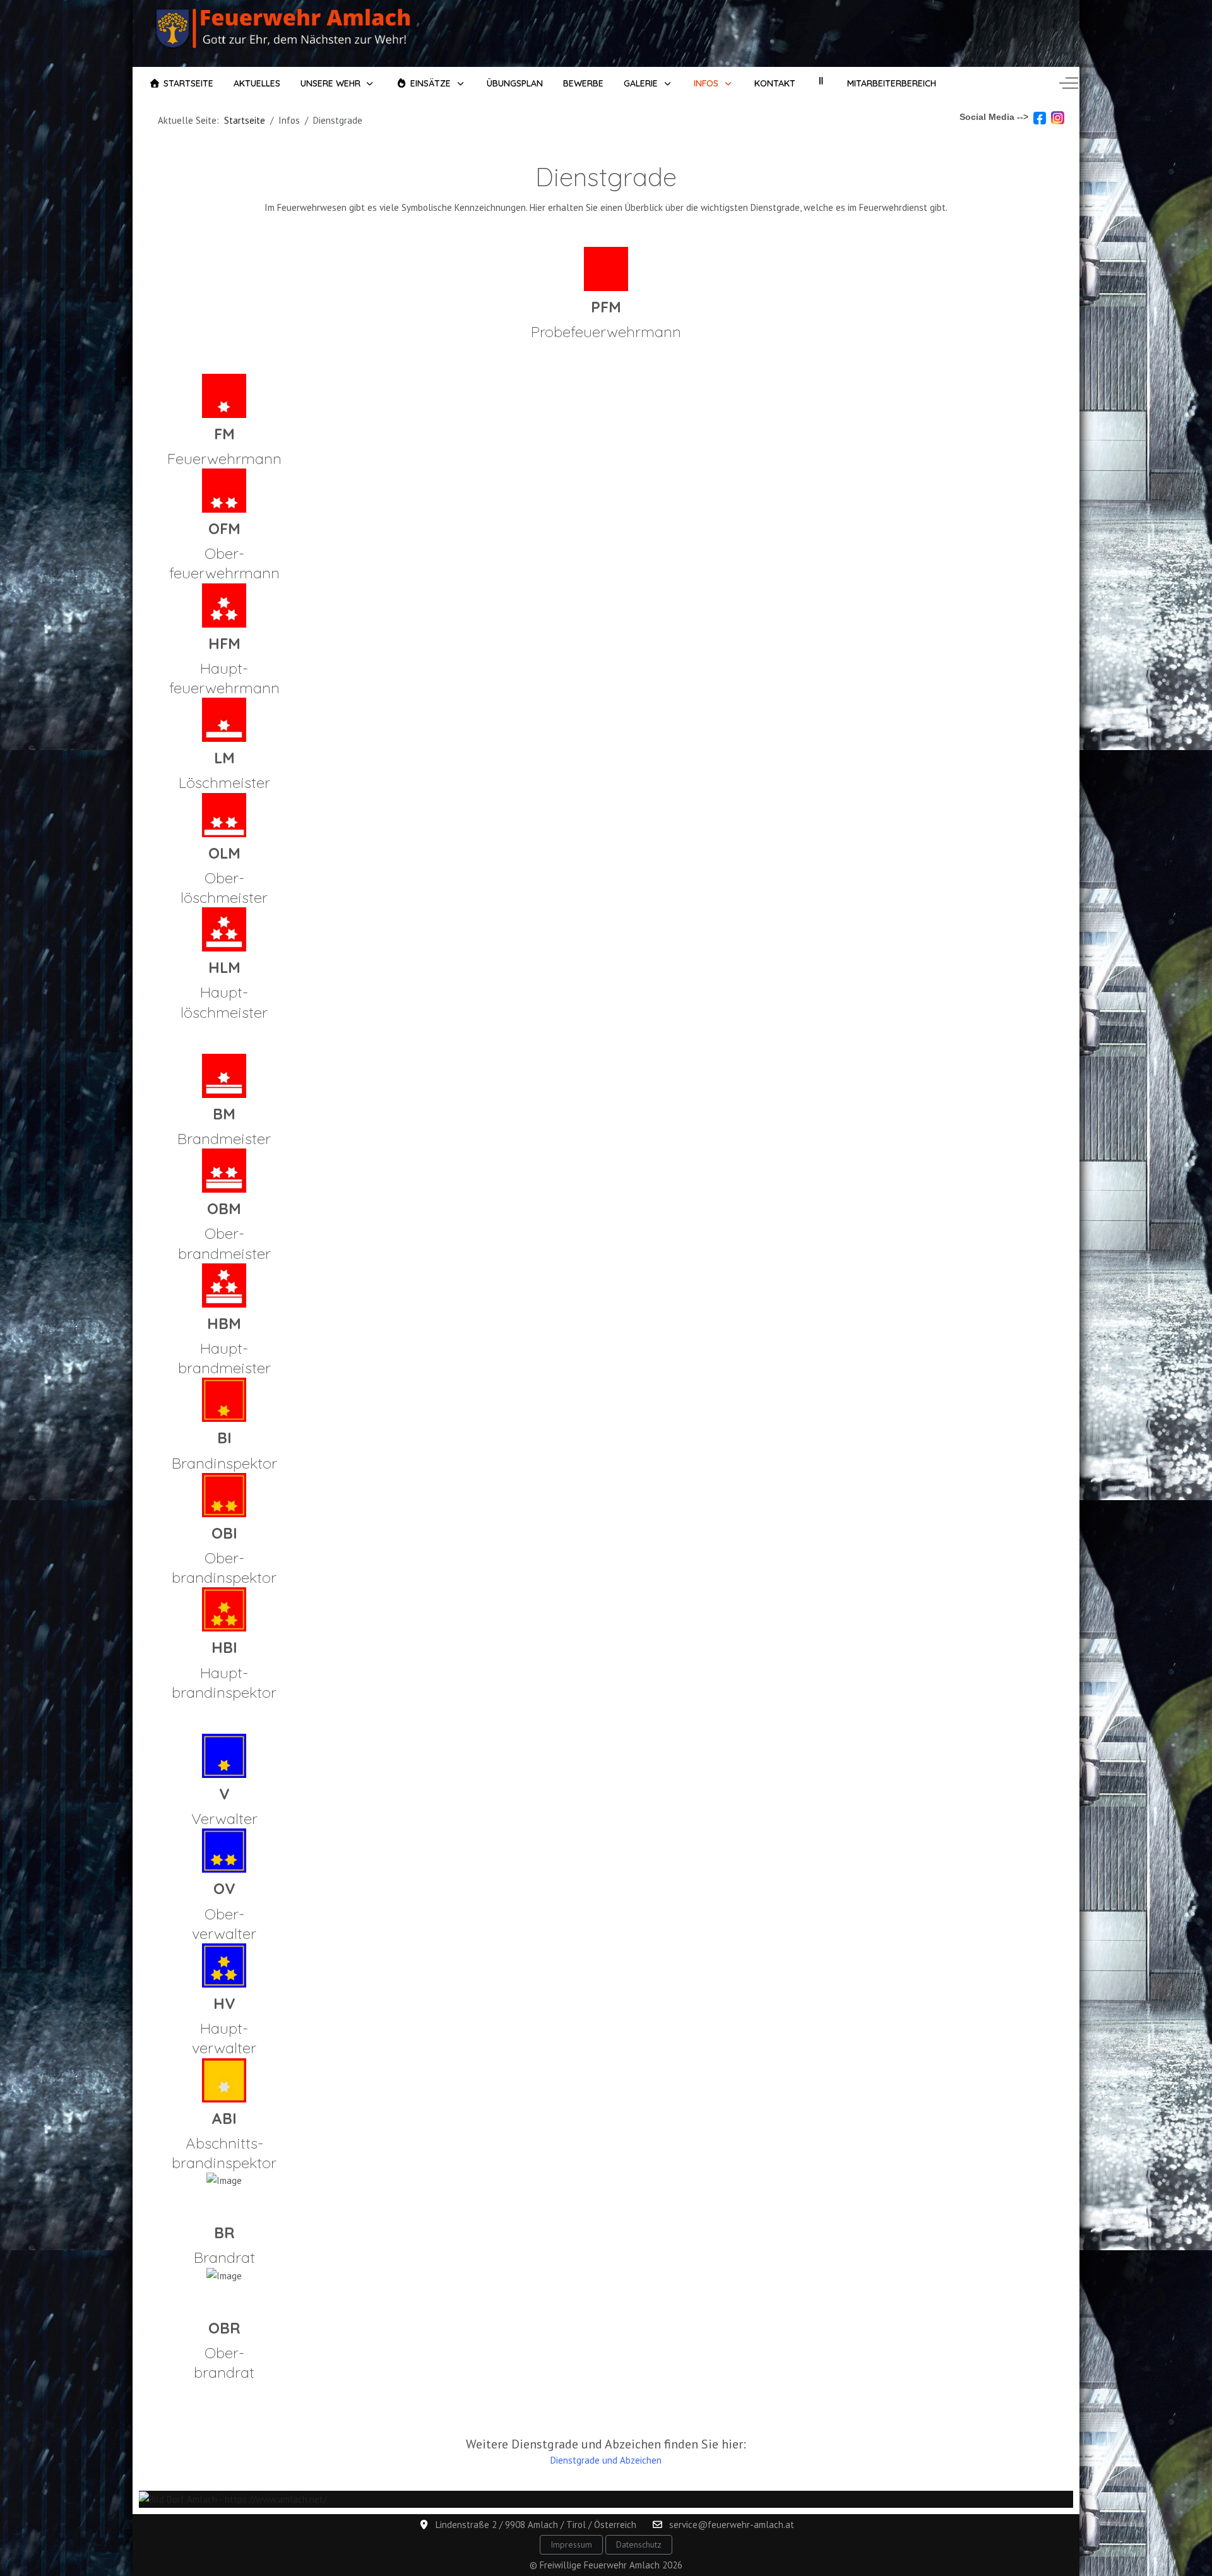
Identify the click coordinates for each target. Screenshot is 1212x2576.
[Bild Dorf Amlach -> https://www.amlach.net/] (233, 2499)
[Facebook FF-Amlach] (1040, 117)
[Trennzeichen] (821, 81)
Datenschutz (639, 2544)
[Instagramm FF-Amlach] (1058, 117)
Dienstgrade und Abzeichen (606, 2460)
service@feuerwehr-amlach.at (732, 2525)
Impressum (571, 2544)
